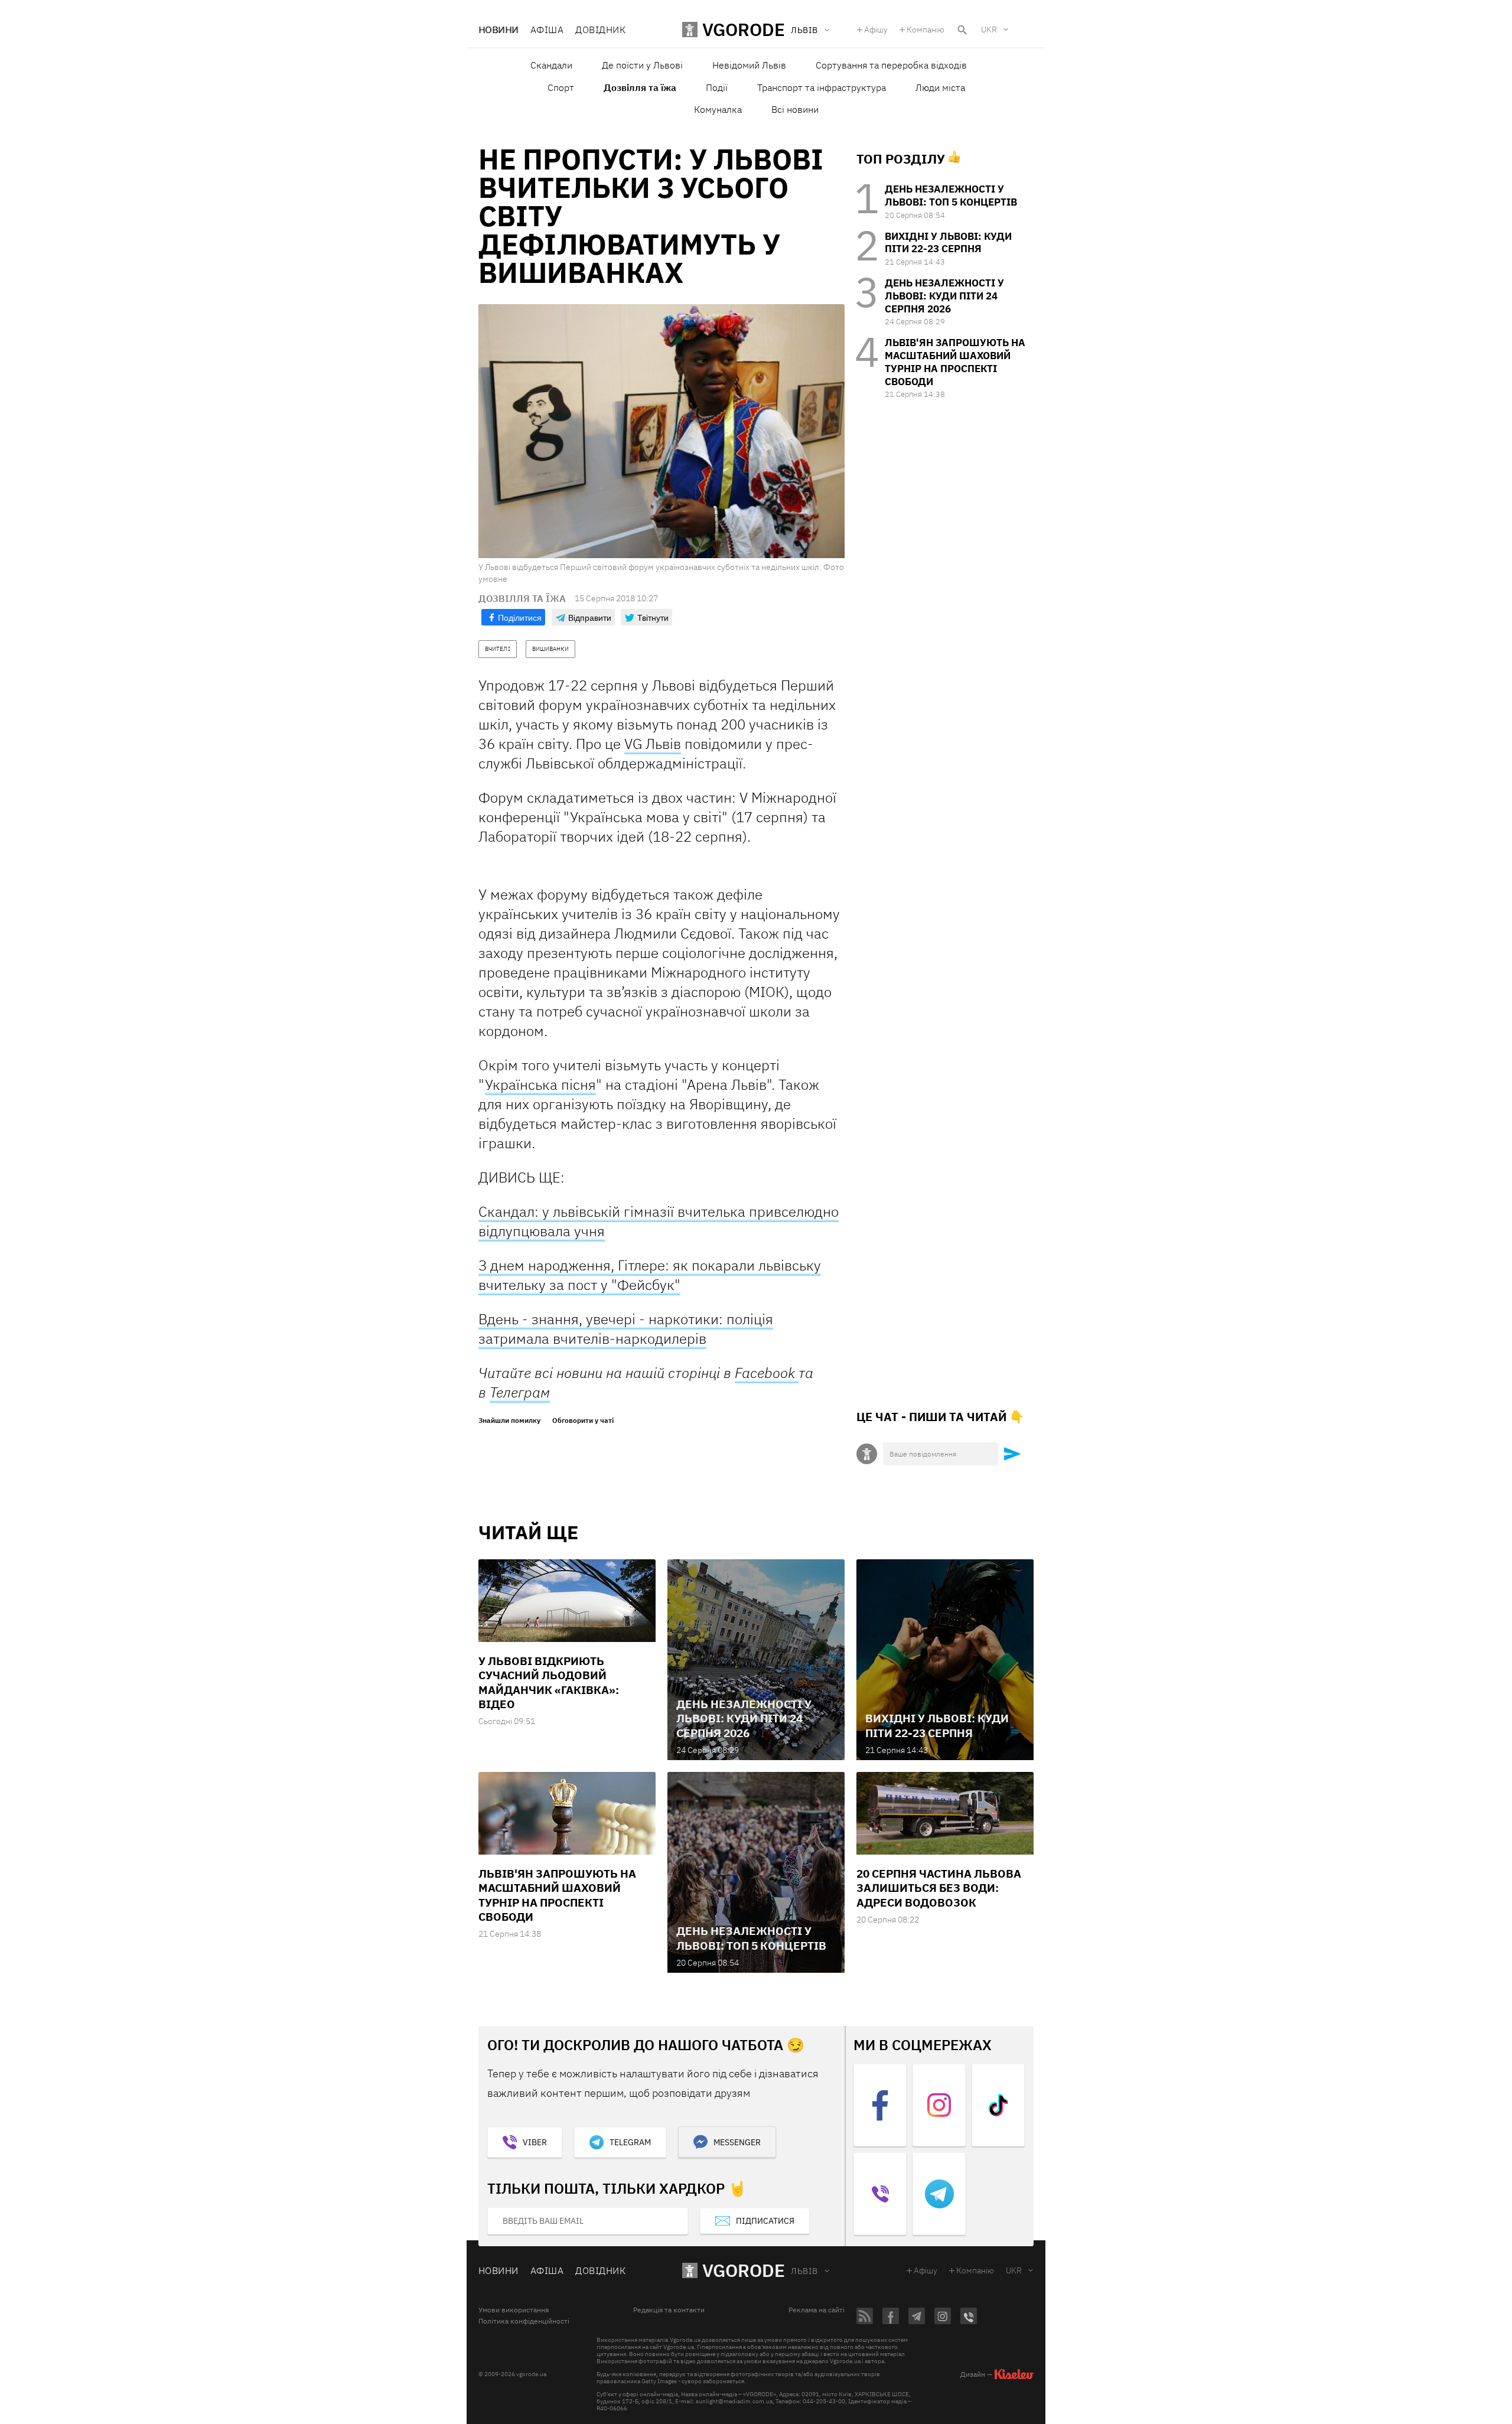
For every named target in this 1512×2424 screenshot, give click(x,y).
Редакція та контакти (669, 2310)
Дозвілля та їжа (640, 87)
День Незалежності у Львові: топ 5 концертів (951, 196)
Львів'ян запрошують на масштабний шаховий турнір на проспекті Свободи (955, 362)
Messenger (737, 2142)
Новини (498, 30)
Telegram (630, 2142)
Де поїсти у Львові (642, 65)
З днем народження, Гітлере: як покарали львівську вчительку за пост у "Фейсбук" (650, 1275)
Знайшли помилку (509, 1420)
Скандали (551, 65)
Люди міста (940, 87)
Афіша (547, 30)
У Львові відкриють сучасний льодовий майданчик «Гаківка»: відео (549, 1682)
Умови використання (514, 2310)
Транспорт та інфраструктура (822, 87)
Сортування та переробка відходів (891, 65)
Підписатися (765, 2221)
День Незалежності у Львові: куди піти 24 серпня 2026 (944, 296)
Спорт (561, 87)
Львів (804, 2271)
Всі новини (795, 109)
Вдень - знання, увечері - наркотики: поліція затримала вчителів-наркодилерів (626, 1329)
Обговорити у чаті (583, 1420)
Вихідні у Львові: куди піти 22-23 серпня (948, 243)
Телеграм (520, 1392)
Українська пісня (540, 1084)
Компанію (926, 30)
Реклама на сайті (817, 2310)
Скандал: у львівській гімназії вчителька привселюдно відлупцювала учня (659, 1221)
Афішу (876, 30)
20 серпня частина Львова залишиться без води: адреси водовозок (939, 1888)
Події (717, 87)
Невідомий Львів (749, 65)
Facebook (767, 1373)
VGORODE (744, 2270)
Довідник (600, 30)
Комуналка (718, 109)
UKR (989, 30)
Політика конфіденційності (524, 2321)
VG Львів (653, 744)
